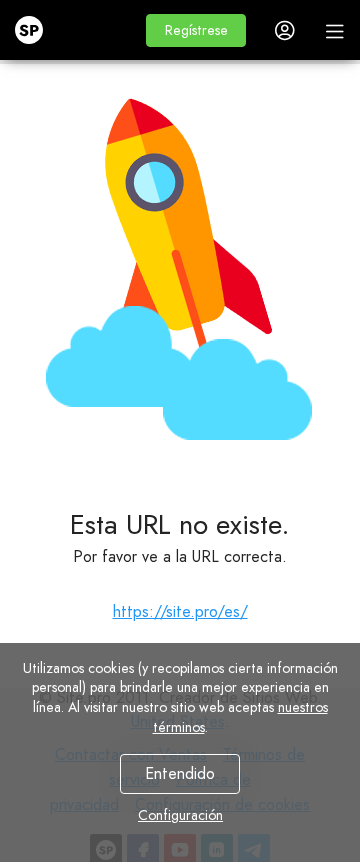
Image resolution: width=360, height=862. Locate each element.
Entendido (180, 773)
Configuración (180, 815)
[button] (196, 30)
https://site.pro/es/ (180, 611)
